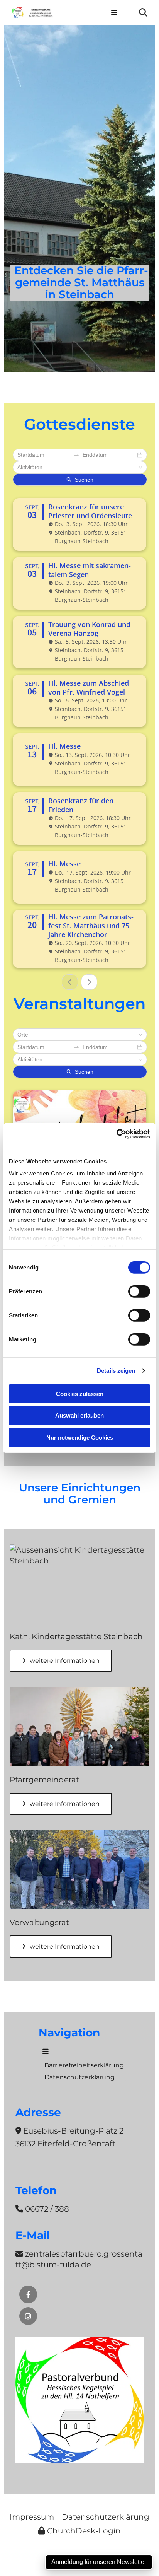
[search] (143, 12)
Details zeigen (116, 1371)
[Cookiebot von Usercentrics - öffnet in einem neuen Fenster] (116, 1134)
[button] (114, 12)
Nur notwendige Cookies (80, 1437)
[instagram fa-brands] (28, 2316)
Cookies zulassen (80, 1393)
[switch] (139, 1291)
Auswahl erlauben (79, 1415)
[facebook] (28, 2294)
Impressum (32, 2517)
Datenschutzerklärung (106, 2517)
